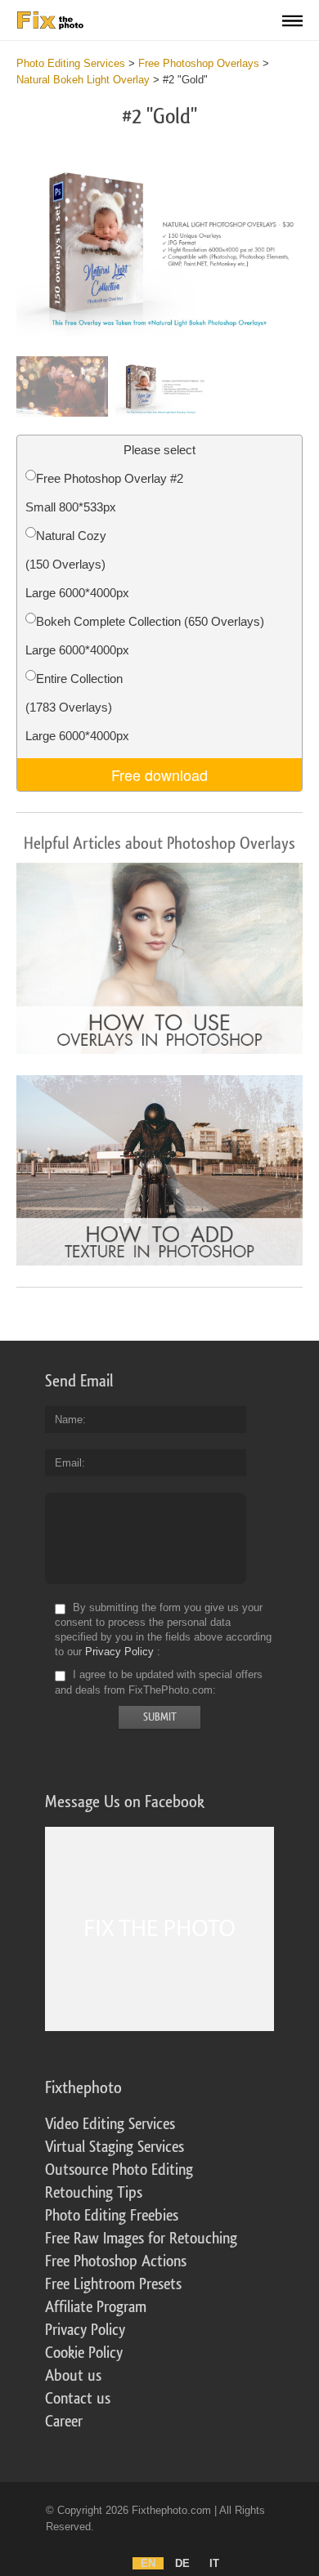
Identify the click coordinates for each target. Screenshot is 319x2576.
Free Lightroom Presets (113, 2284)
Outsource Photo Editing (119, 2170)
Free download (159, 775)
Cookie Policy (84, 2353)
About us (73, 2376)
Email (68, 1463)
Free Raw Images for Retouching (141, 2239)
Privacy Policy (119, 1652)
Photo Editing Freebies (112, 2216)
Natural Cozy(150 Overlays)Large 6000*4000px (77, 564)
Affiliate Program (96, 2307)
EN (148, 2563)
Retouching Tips (94, 2193)
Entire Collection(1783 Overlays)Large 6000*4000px (77, 707)
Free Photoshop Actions (116, 2261)
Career (64, 2422)
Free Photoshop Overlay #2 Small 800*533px (104, 493)
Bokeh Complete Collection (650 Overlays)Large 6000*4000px (145, 636)
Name (69, 1420)
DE (182, 2563)
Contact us (78, 2399)
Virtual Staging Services (115, 2147)
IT (214, 2563)
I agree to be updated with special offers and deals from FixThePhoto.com (159, 1683)
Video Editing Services (110, 2124)
